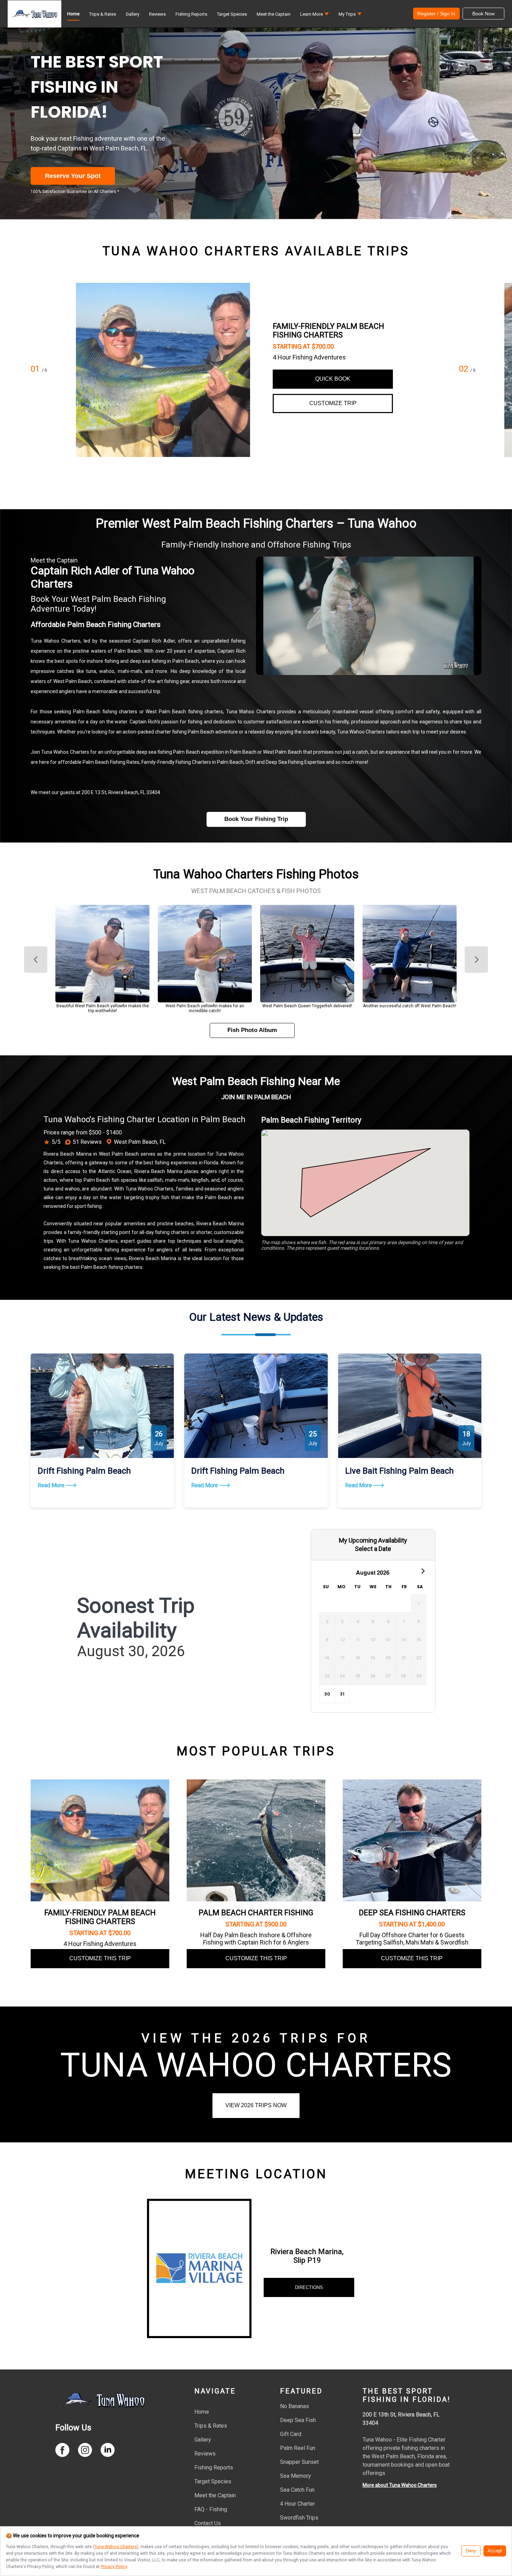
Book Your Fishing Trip (256, 819)
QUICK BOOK (333, 379)
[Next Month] (422, 1571)
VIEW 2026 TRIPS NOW (256, 2105)
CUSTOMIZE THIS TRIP (100, 1958)
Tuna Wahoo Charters (116, 2547)
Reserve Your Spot (73, 176)
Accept (495, 2551)
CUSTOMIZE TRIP (333, 403)
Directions (309, 2287)
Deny (471, 2551)
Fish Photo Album (252, 1030)
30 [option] (327, 1694)
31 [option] (342, 1694)
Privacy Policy (114, 2566)
